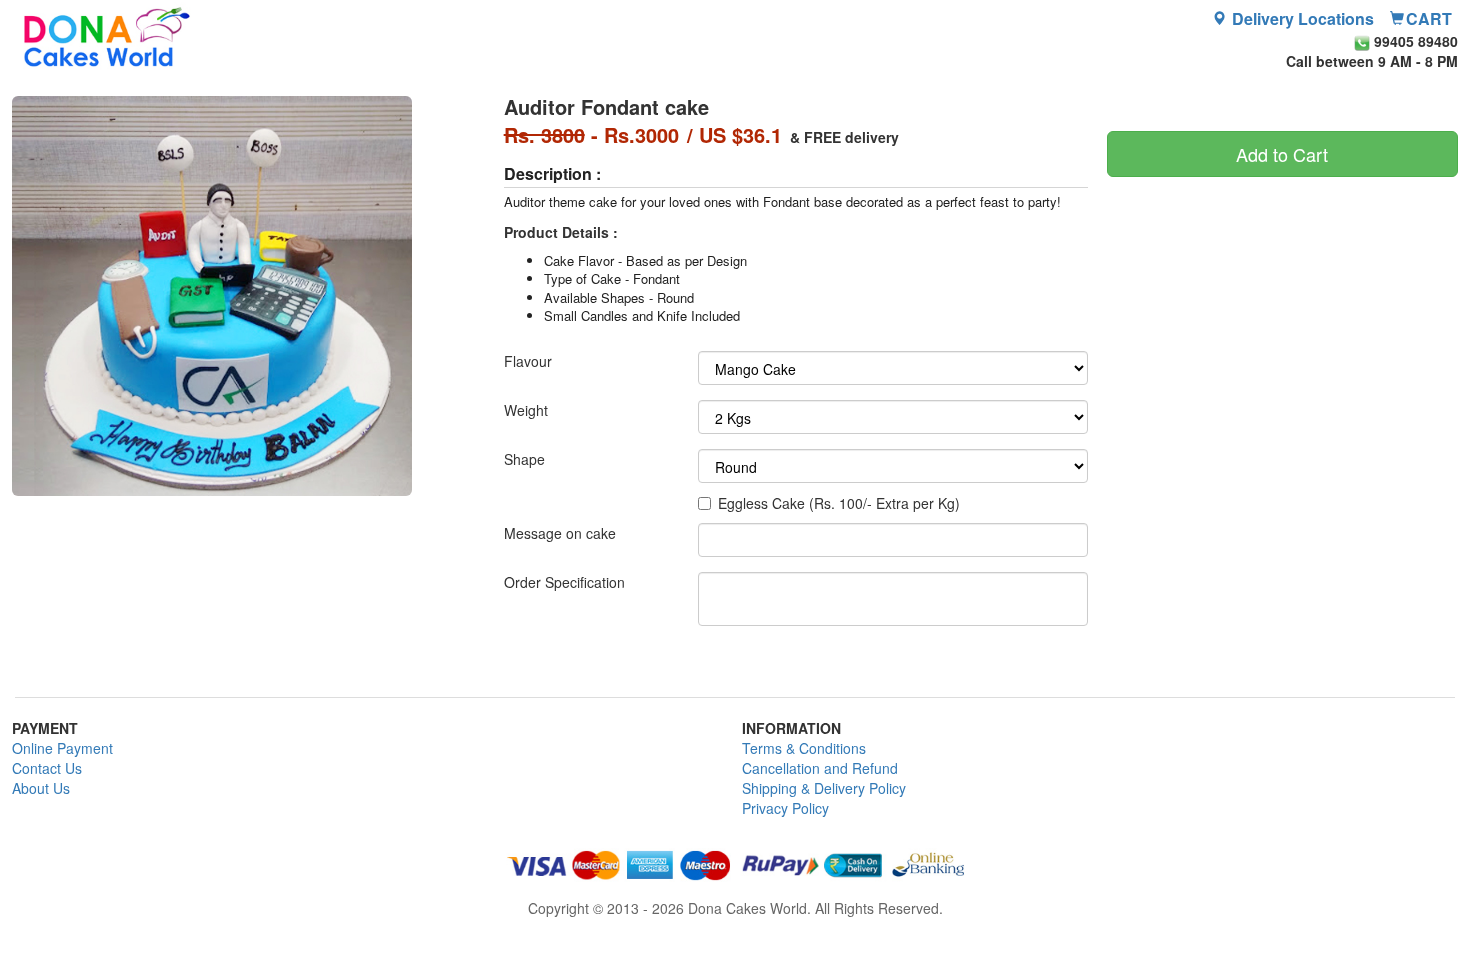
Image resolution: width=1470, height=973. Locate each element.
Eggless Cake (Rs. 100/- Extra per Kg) (839, 503)
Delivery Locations (1301, 19)
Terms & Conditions (804, 748)
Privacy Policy (785, 808)
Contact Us (47, 768)
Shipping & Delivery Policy (824, 788)
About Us (41, 788)
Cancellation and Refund (820, 768)
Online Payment (62, 748)
